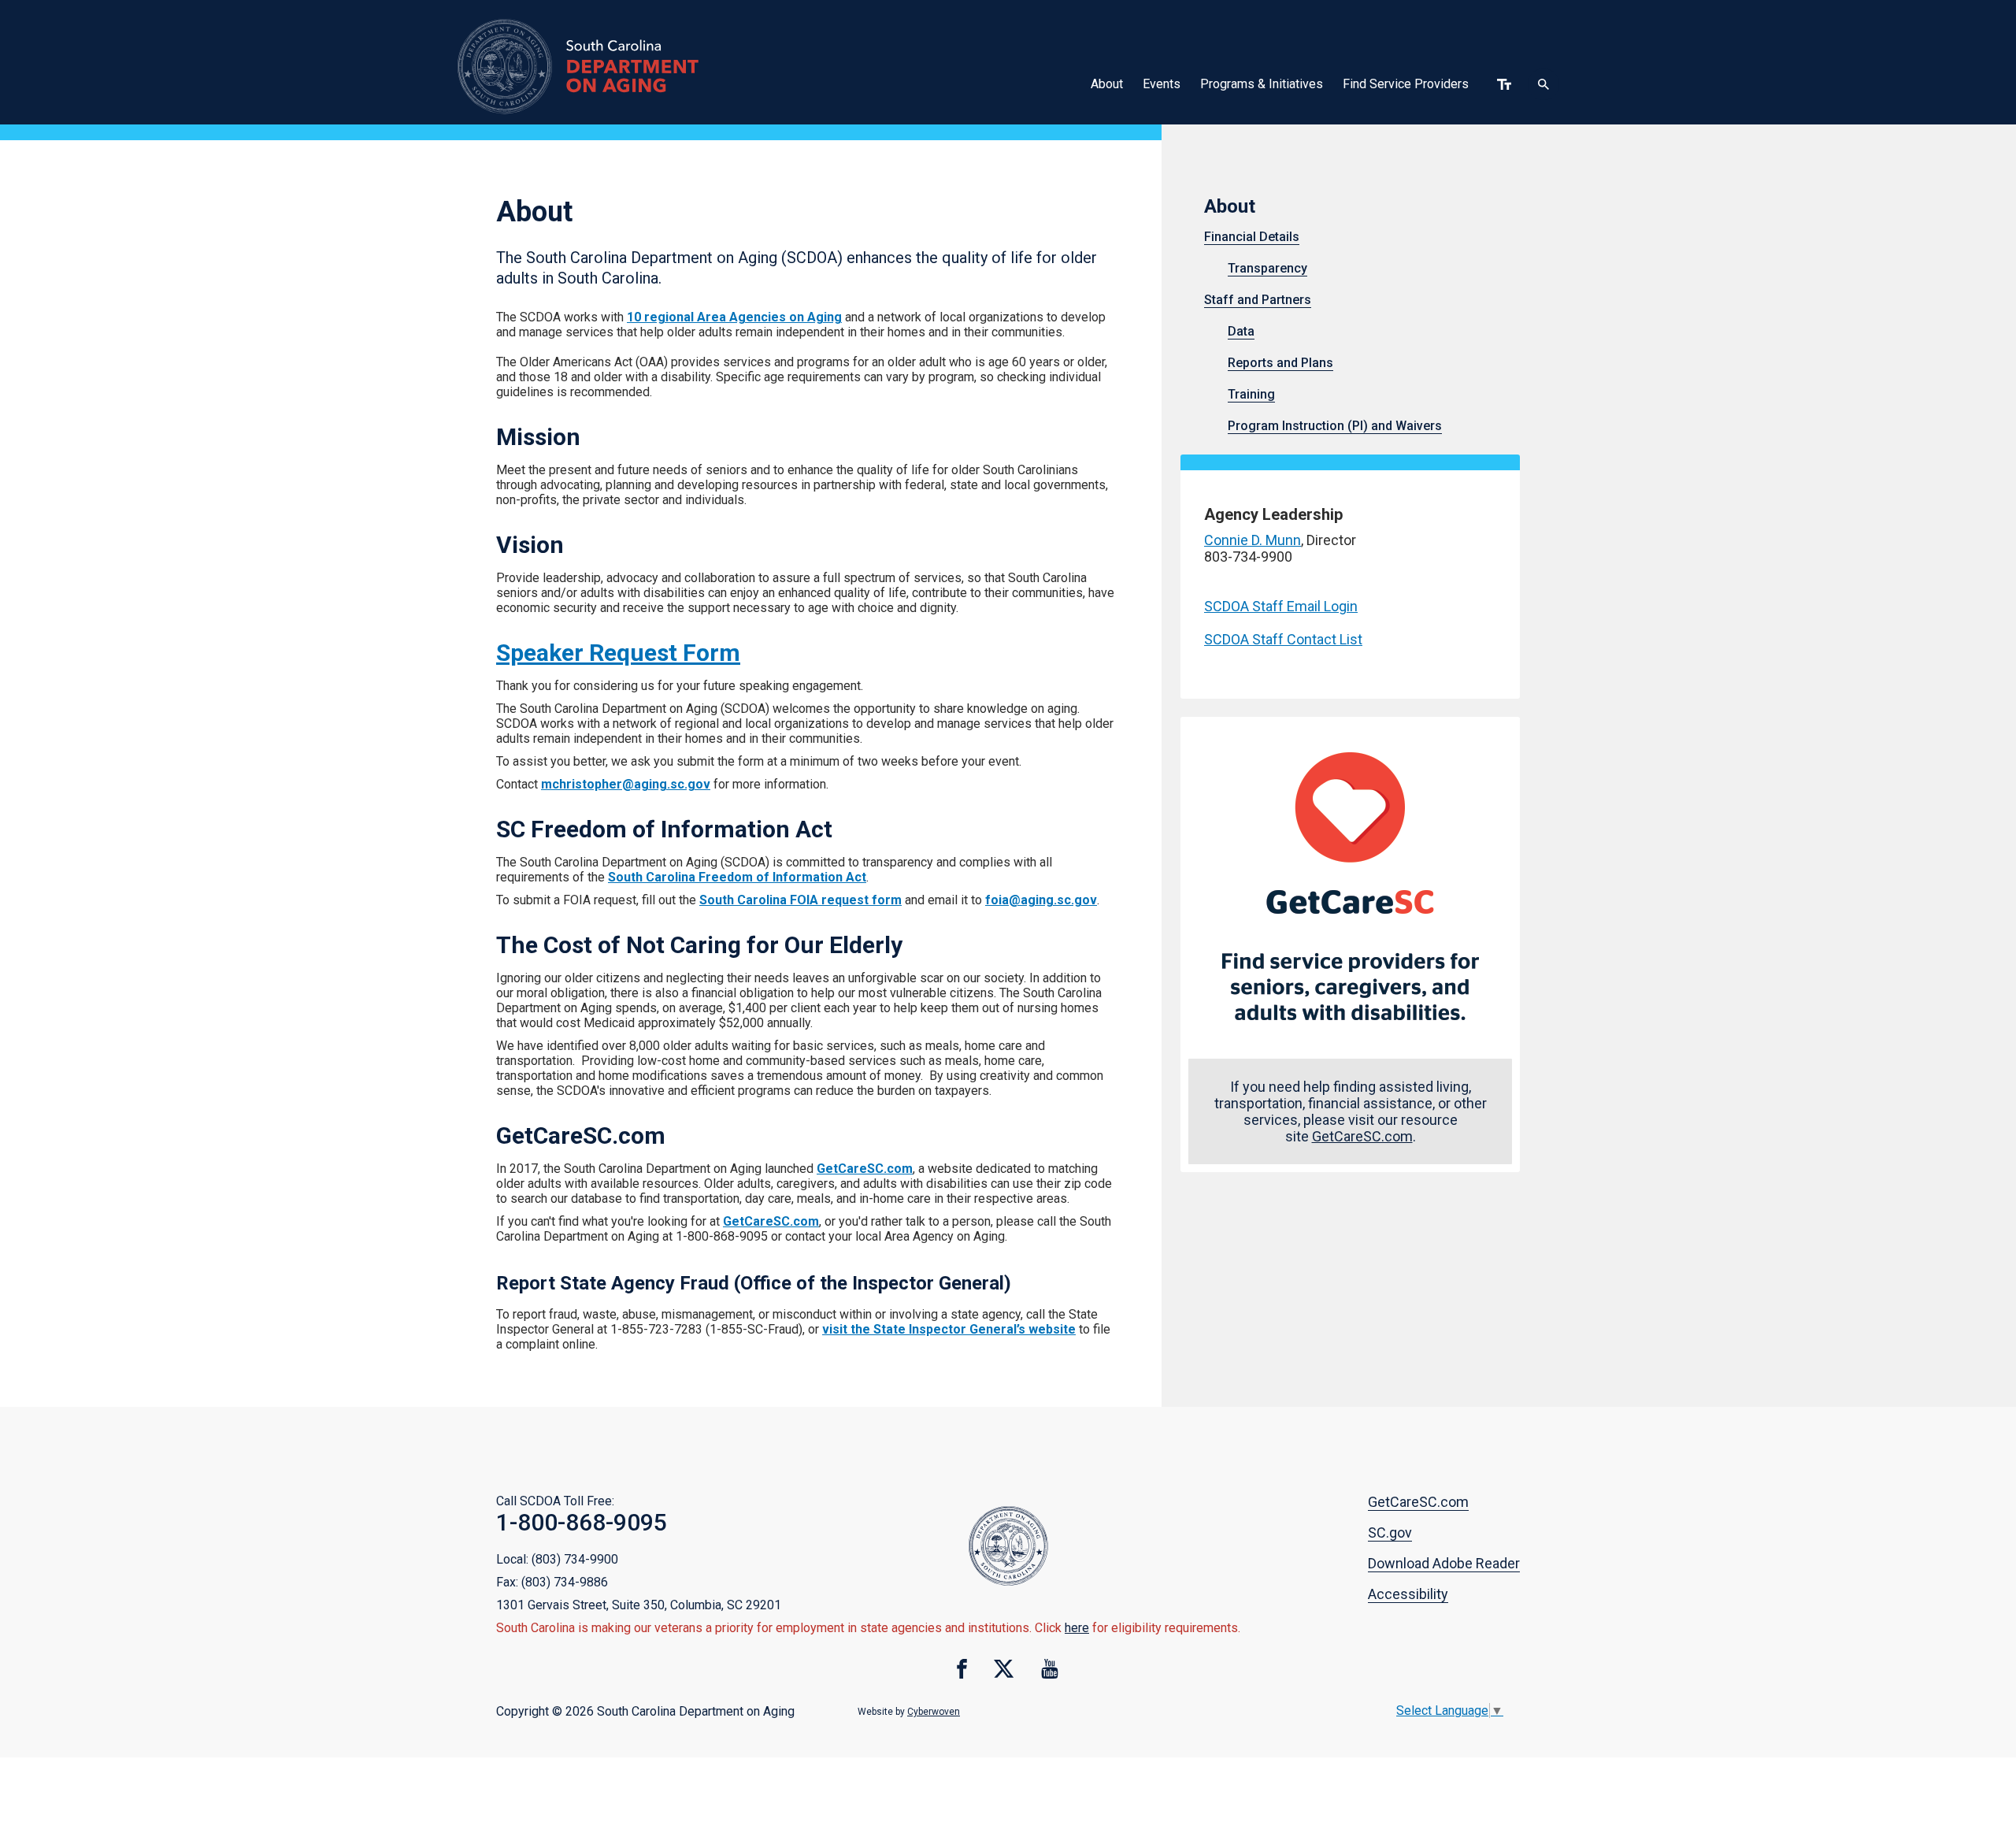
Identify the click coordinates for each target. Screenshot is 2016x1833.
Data (1241, 331)
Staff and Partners (1258, 300)
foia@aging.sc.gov (1041, 900)
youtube (1050, 1669)
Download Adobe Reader (1444, 1563)
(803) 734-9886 (565, 1582)
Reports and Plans (1280, 363)
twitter (1004, 1669)
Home (604, 66)
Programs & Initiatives (1262, 84)
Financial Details (1252, 237)
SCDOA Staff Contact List (1283, 639)
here (1077, 1628)
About (1107, 84)
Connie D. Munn (1253, 540)
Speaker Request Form (618, 653)
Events (1162, 84)
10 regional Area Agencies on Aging (734, 317)
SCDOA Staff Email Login (1281, 606)
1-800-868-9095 (582, 1522)
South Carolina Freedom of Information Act (737, 877)
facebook (962, 1669)
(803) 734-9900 (575, 1559)
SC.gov (1390, 1532)
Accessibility (1408, 1594)
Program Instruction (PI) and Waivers (1335, 426)
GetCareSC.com (865, 1169)
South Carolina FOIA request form (800, 900)
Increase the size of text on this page (1504, 84)
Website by (909, 1712)
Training (1251, 394)
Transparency (1267, 268)
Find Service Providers (1406, 84)
